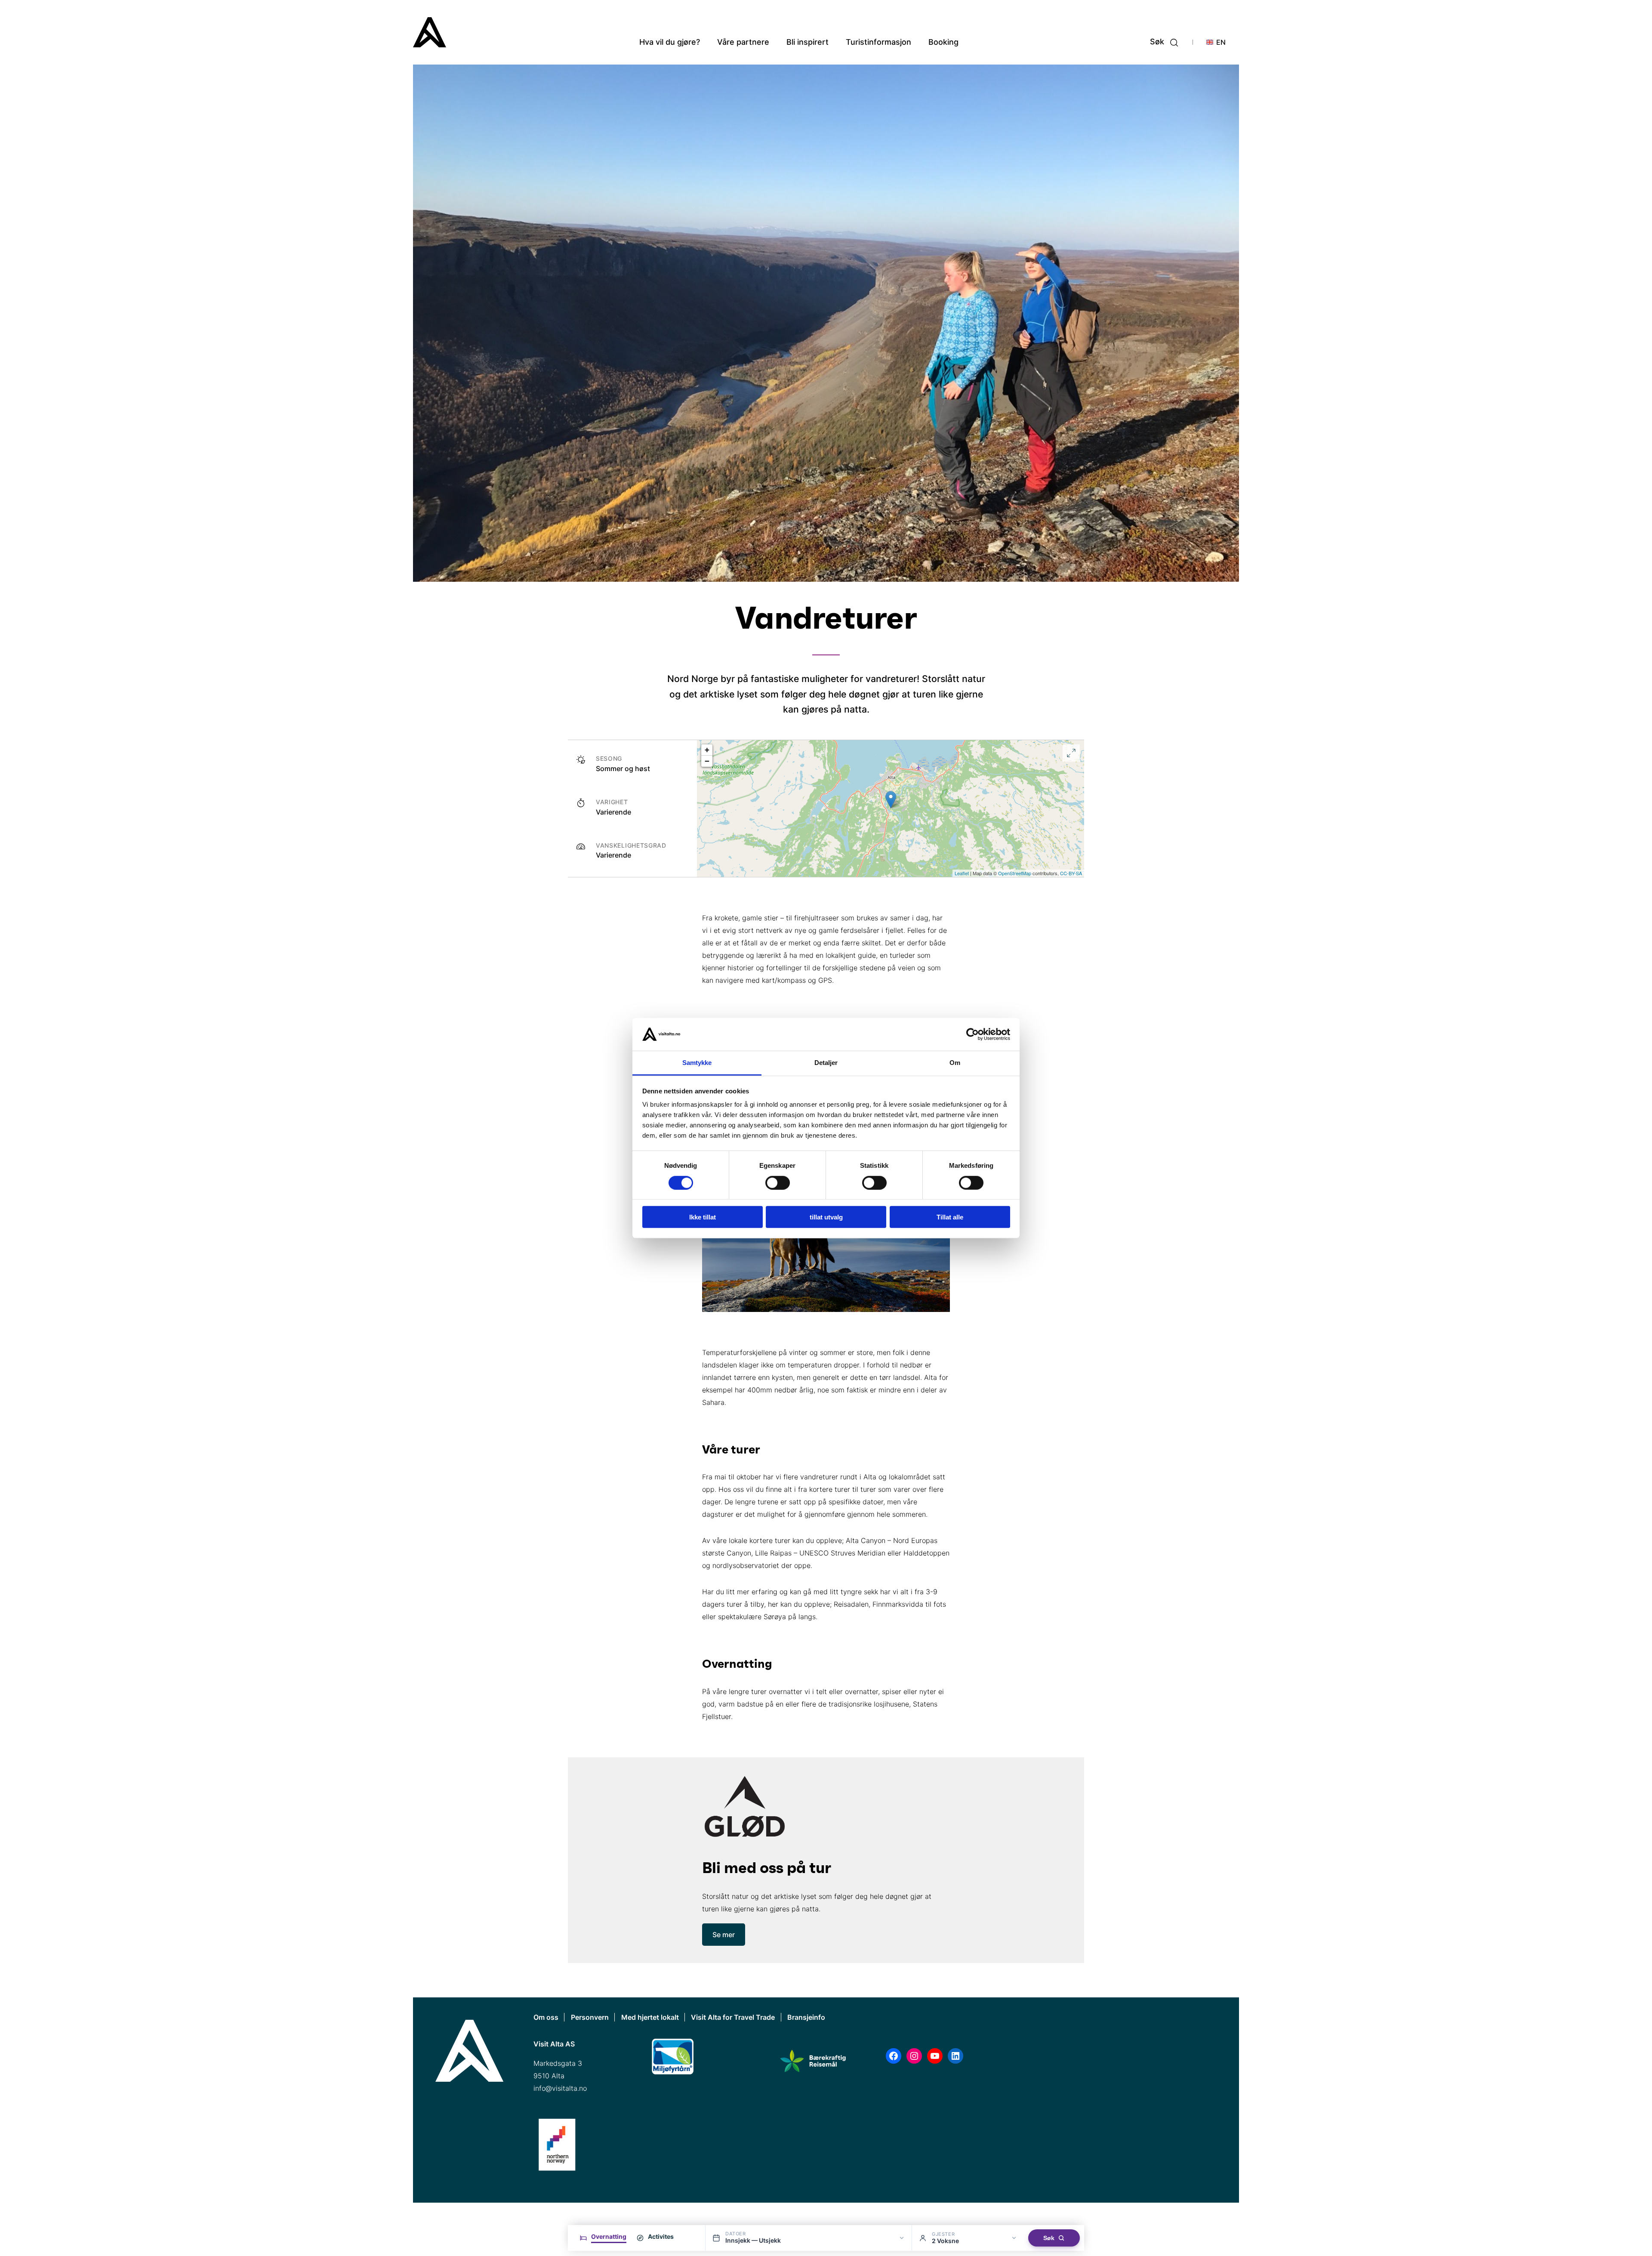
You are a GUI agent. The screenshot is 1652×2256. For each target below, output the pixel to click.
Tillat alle (950, 1217)
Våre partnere (743, 42)
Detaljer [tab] (826, 1063)
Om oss (546, 2017)
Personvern (590, 2017)
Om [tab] (955, 1063)
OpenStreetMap (1015, 873)
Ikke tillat (703, 1217)
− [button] (707, 761)
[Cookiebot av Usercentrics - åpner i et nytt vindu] (972, 1034)
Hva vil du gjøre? (670, 42)
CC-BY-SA (1071, 873)
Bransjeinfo (806, 2017)
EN (1221, 42)
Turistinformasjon (878, 42)
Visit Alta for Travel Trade (733, 2017)
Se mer (724, 1935)
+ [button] (707, 750)
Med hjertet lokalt (650, 2017)
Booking (943, 42)
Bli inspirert (808, 42)
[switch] (778, 1182)
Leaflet (962, 873)
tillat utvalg (826, 1217)
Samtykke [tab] (697, 1063)
